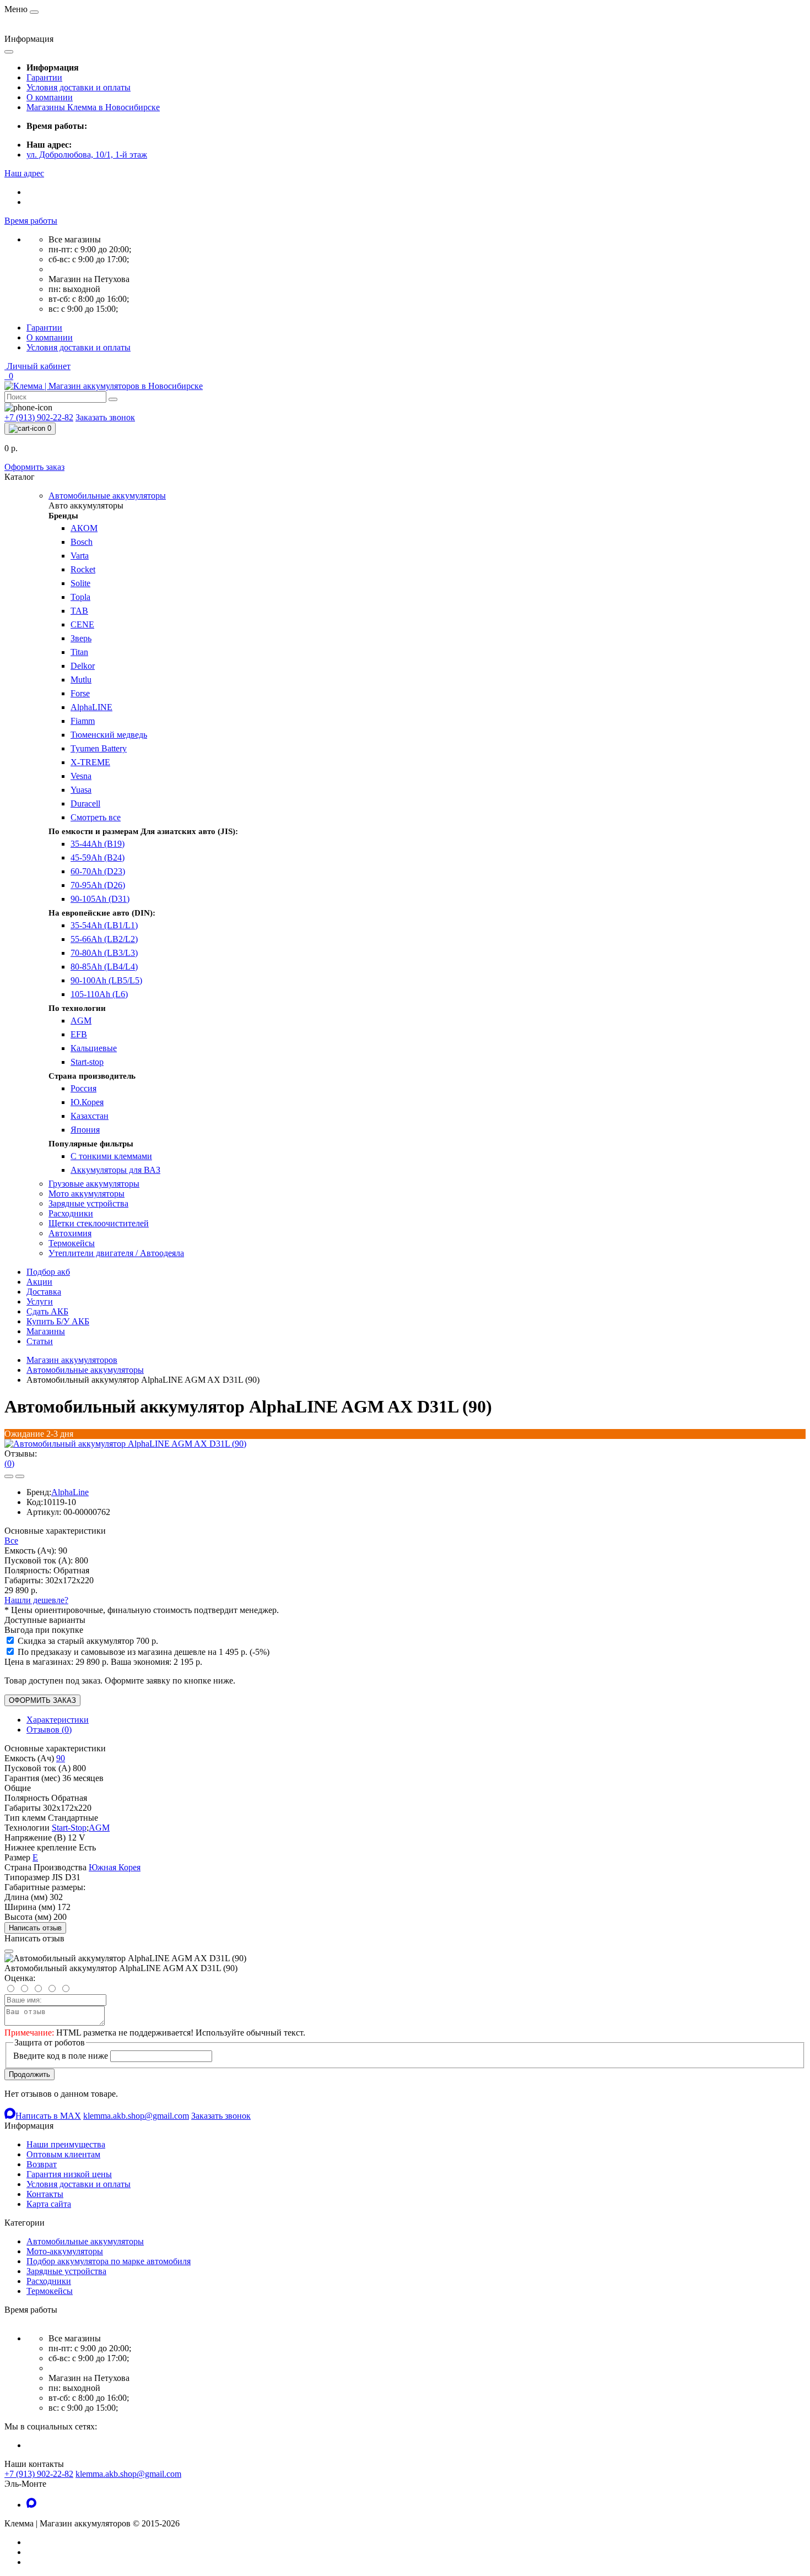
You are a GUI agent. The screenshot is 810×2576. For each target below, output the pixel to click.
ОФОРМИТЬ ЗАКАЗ (42, 1700)
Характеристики (58, 1720)
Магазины (46, 1331)
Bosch (82, 542)
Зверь (81, 638)
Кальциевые (94, 1048)
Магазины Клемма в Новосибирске (93, 107)
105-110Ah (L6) (99, 994)
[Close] (9, 1951)
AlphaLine (70, 1492)
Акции (39, 1282)
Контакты (45, 2194)
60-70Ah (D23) (98, 871)
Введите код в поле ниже (61, 2056)
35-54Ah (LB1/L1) (104, 925)
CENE (82, 624)
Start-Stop (69, 1828)
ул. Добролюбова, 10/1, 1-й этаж (87, 155)
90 (61, 1758)
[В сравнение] (20, 1476)
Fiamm (83, 721)
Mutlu (81, 680)
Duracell (85, 803)
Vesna (81, 776)
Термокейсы (50, 2291)
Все (11, 1541)
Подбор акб (48, 1272)
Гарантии (44, 77)
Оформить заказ (34, 467)
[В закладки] (9, 1476)
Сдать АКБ (47, 1311)
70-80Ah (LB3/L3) (104, 953)
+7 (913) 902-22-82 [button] (39, 2474)
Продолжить (29, 2074)
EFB (79, 1034)
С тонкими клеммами (111, 1156)
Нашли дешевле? (36, 1600)
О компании (50, 97)
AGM (81, 1021)
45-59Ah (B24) (98, 857)
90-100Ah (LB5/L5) (106, 980)
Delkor (83, 666)
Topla (80, 597)
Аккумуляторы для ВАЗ (115, 1170)
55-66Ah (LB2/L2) (104, 939)
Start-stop (87, 1062)
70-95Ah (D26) (98, 885)
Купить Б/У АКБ (58, 1321)
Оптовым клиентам (63, 2154)
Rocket (83, 569)
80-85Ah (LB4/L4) (104, 967)
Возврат (42, 2164)
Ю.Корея (87, 1102)
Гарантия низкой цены (69, 2174)
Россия (83, 1088)
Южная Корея (115, 1867)
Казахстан (90, 1116)
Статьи (40, 1341)
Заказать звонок (105, 417)
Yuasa (81, 790)
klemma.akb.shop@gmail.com (128, 2474)
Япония (85, 1130)
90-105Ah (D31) (100, 899)
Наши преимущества (66, 2144)
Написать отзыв (35, 1928)
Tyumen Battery (99, 748)
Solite (80, 583)
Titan (79, 652)
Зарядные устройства (66, 2271)
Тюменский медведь (109, 735)
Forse (80, 693)
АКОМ (84, 528)
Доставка (44, 1292)
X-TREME (90, 762)
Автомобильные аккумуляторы (85, 1370)
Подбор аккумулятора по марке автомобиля (109, 2261)
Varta (80, 556)
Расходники (49, 2281)
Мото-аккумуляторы (65, 2251)
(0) (9, 1463)
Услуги (40, 1301)
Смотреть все (96, 817)
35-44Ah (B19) (98, 844)
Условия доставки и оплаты (79, 87)
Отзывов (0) (49, 1730)
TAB (79, 611)
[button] (24, 173)
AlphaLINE (91, 707)
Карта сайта (49, 2204)
